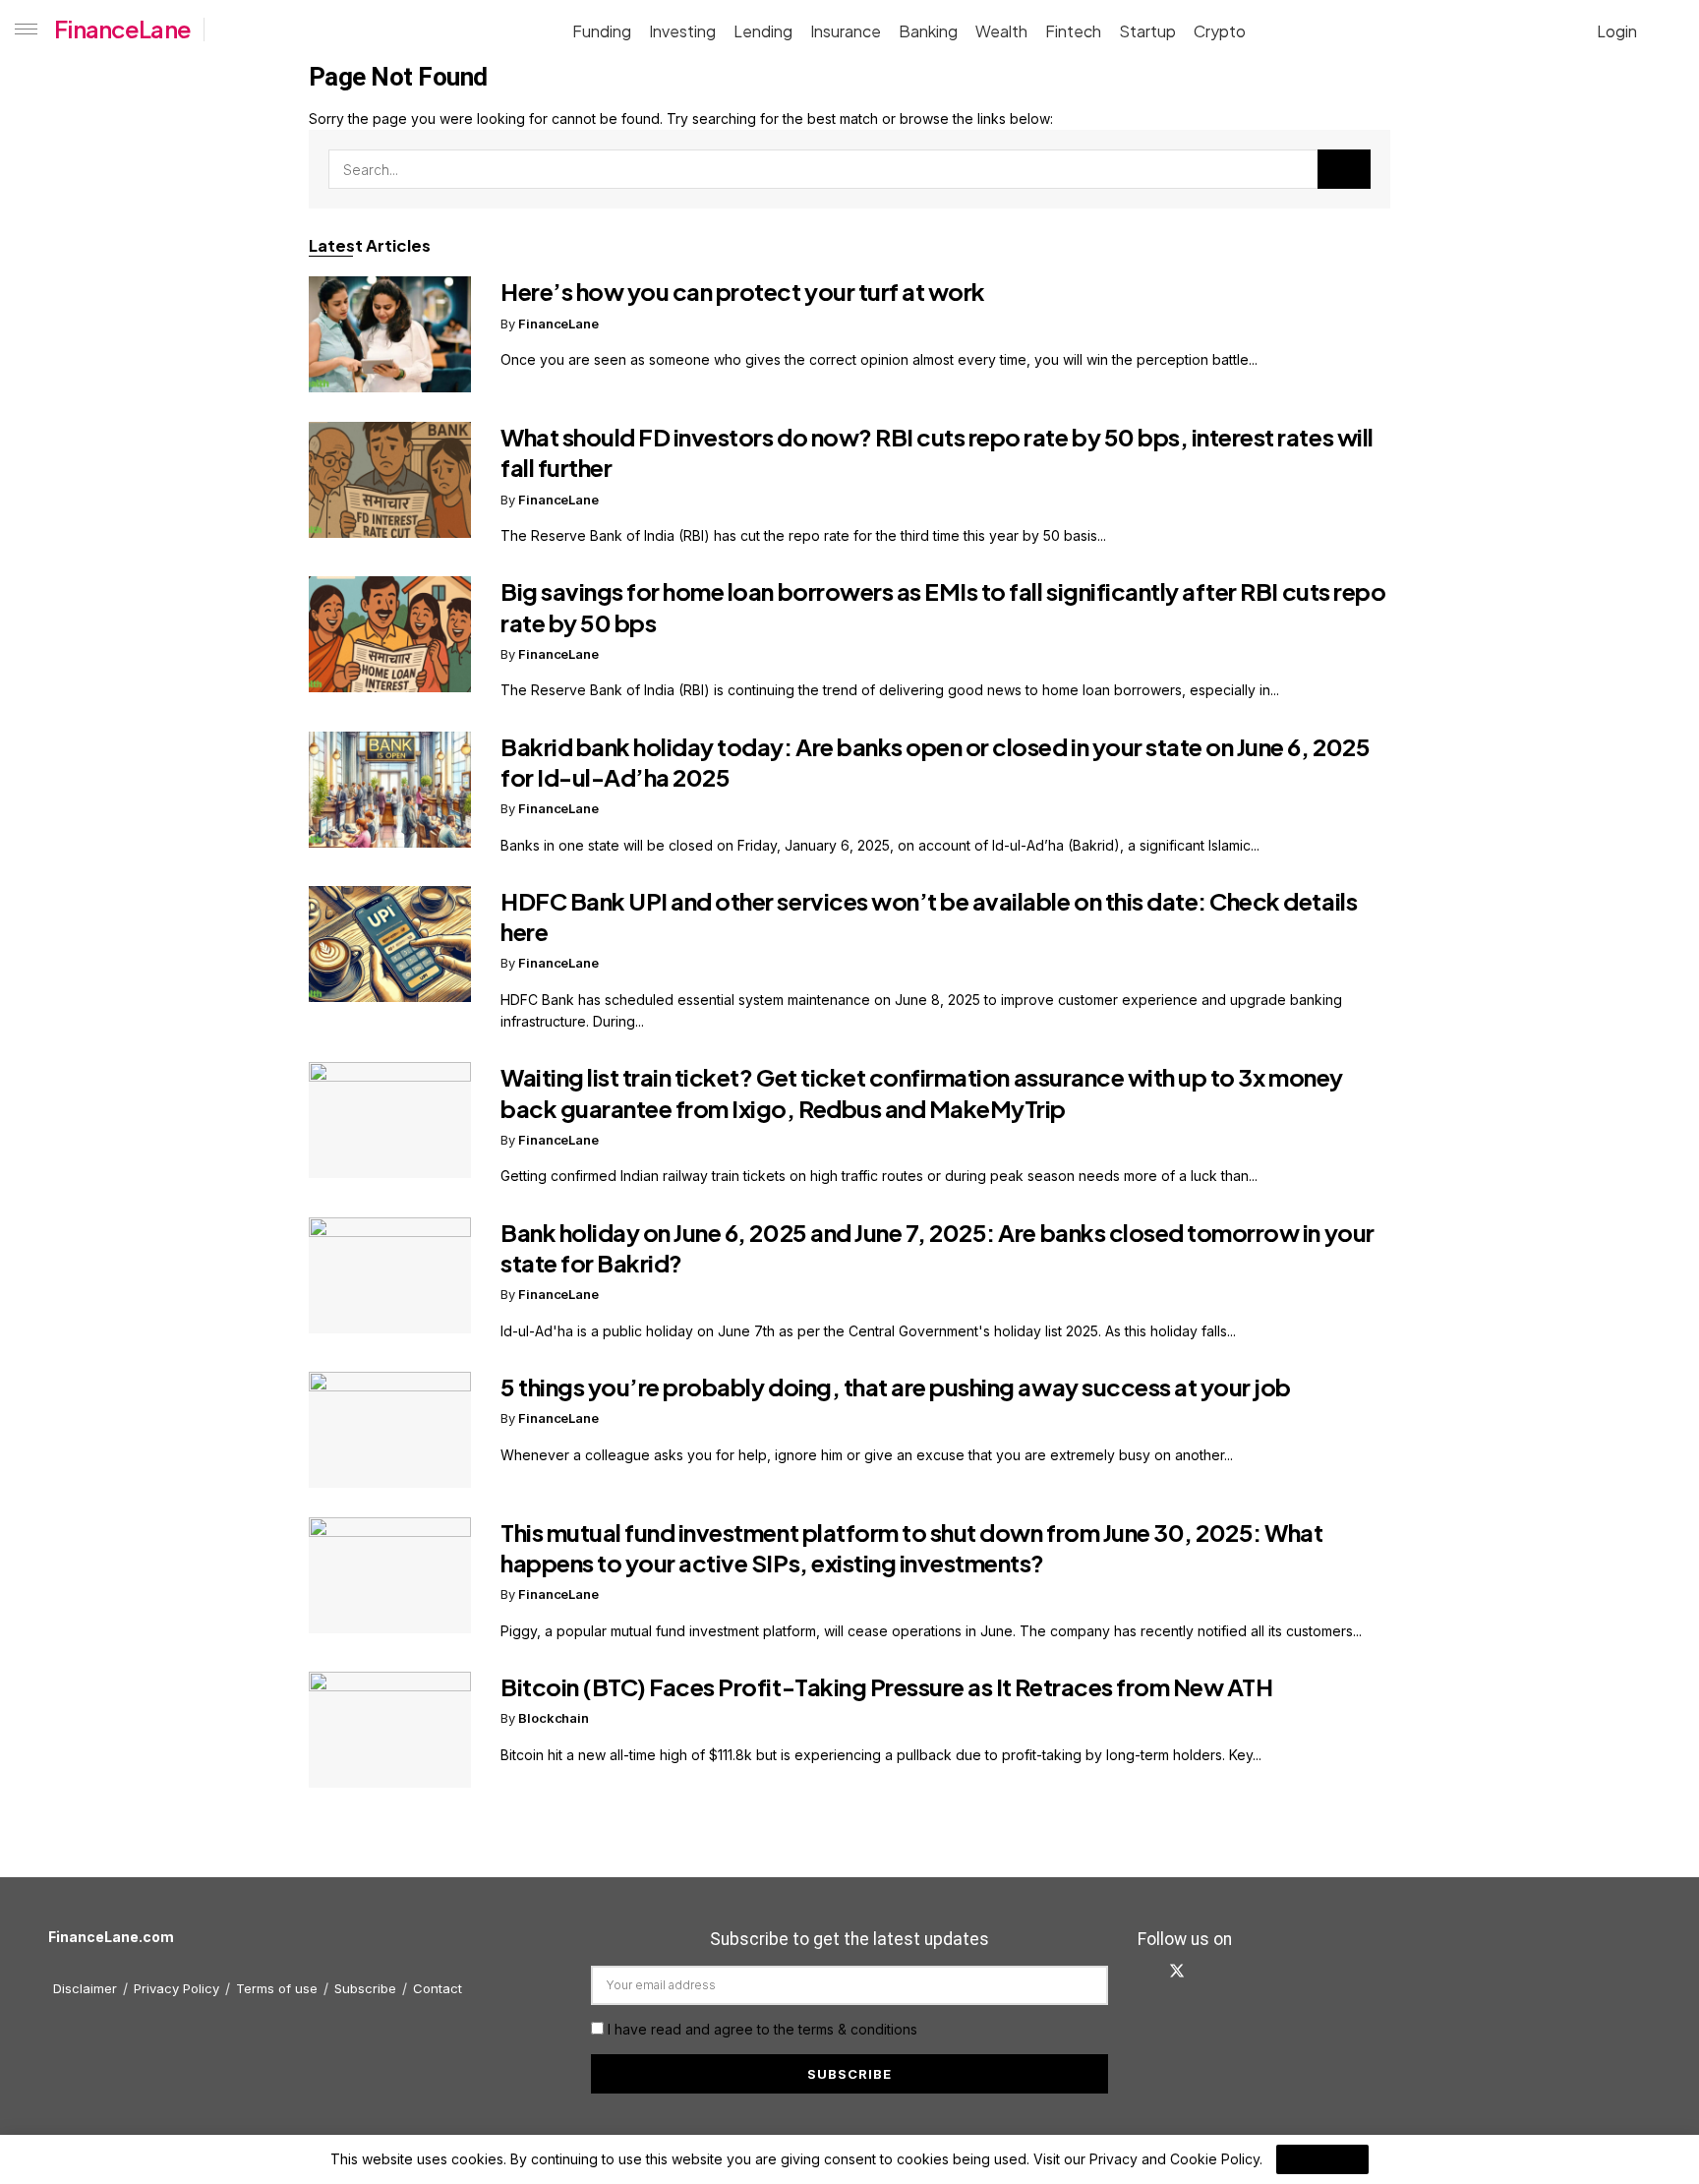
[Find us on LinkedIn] (1210, 1972)
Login (1615, 31)
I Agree (1322, 2159)
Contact (438, 1988)
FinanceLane (122, 29)
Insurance (846, 31)
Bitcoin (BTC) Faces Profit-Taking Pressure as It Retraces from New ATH (886, 1686)
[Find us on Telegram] (1273, 1972)
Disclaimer (85, 1988)
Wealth (1001, 31)
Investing (682, 31)
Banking (928, 31)
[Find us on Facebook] (1143, 1972)
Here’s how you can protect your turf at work (743, 291)
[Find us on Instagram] (1242, 1972)
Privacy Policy (176, 1988)
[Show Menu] (22, 30)
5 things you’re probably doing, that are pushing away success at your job (896, 1387)
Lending (763, 31)
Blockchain (554, 1718)
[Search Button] (1676, 30)
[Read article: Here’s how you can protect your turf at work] (390, 334)
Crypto (1220, 31)
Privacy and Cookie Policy (1174, 2159)
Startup (1147, 31)
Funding (602, 31)
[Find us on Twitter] (1177, 1972)
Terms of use (277, 1988)
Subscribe (365, 1988)
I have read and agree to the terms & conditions (762, 2029)
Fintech (1073, 31)
